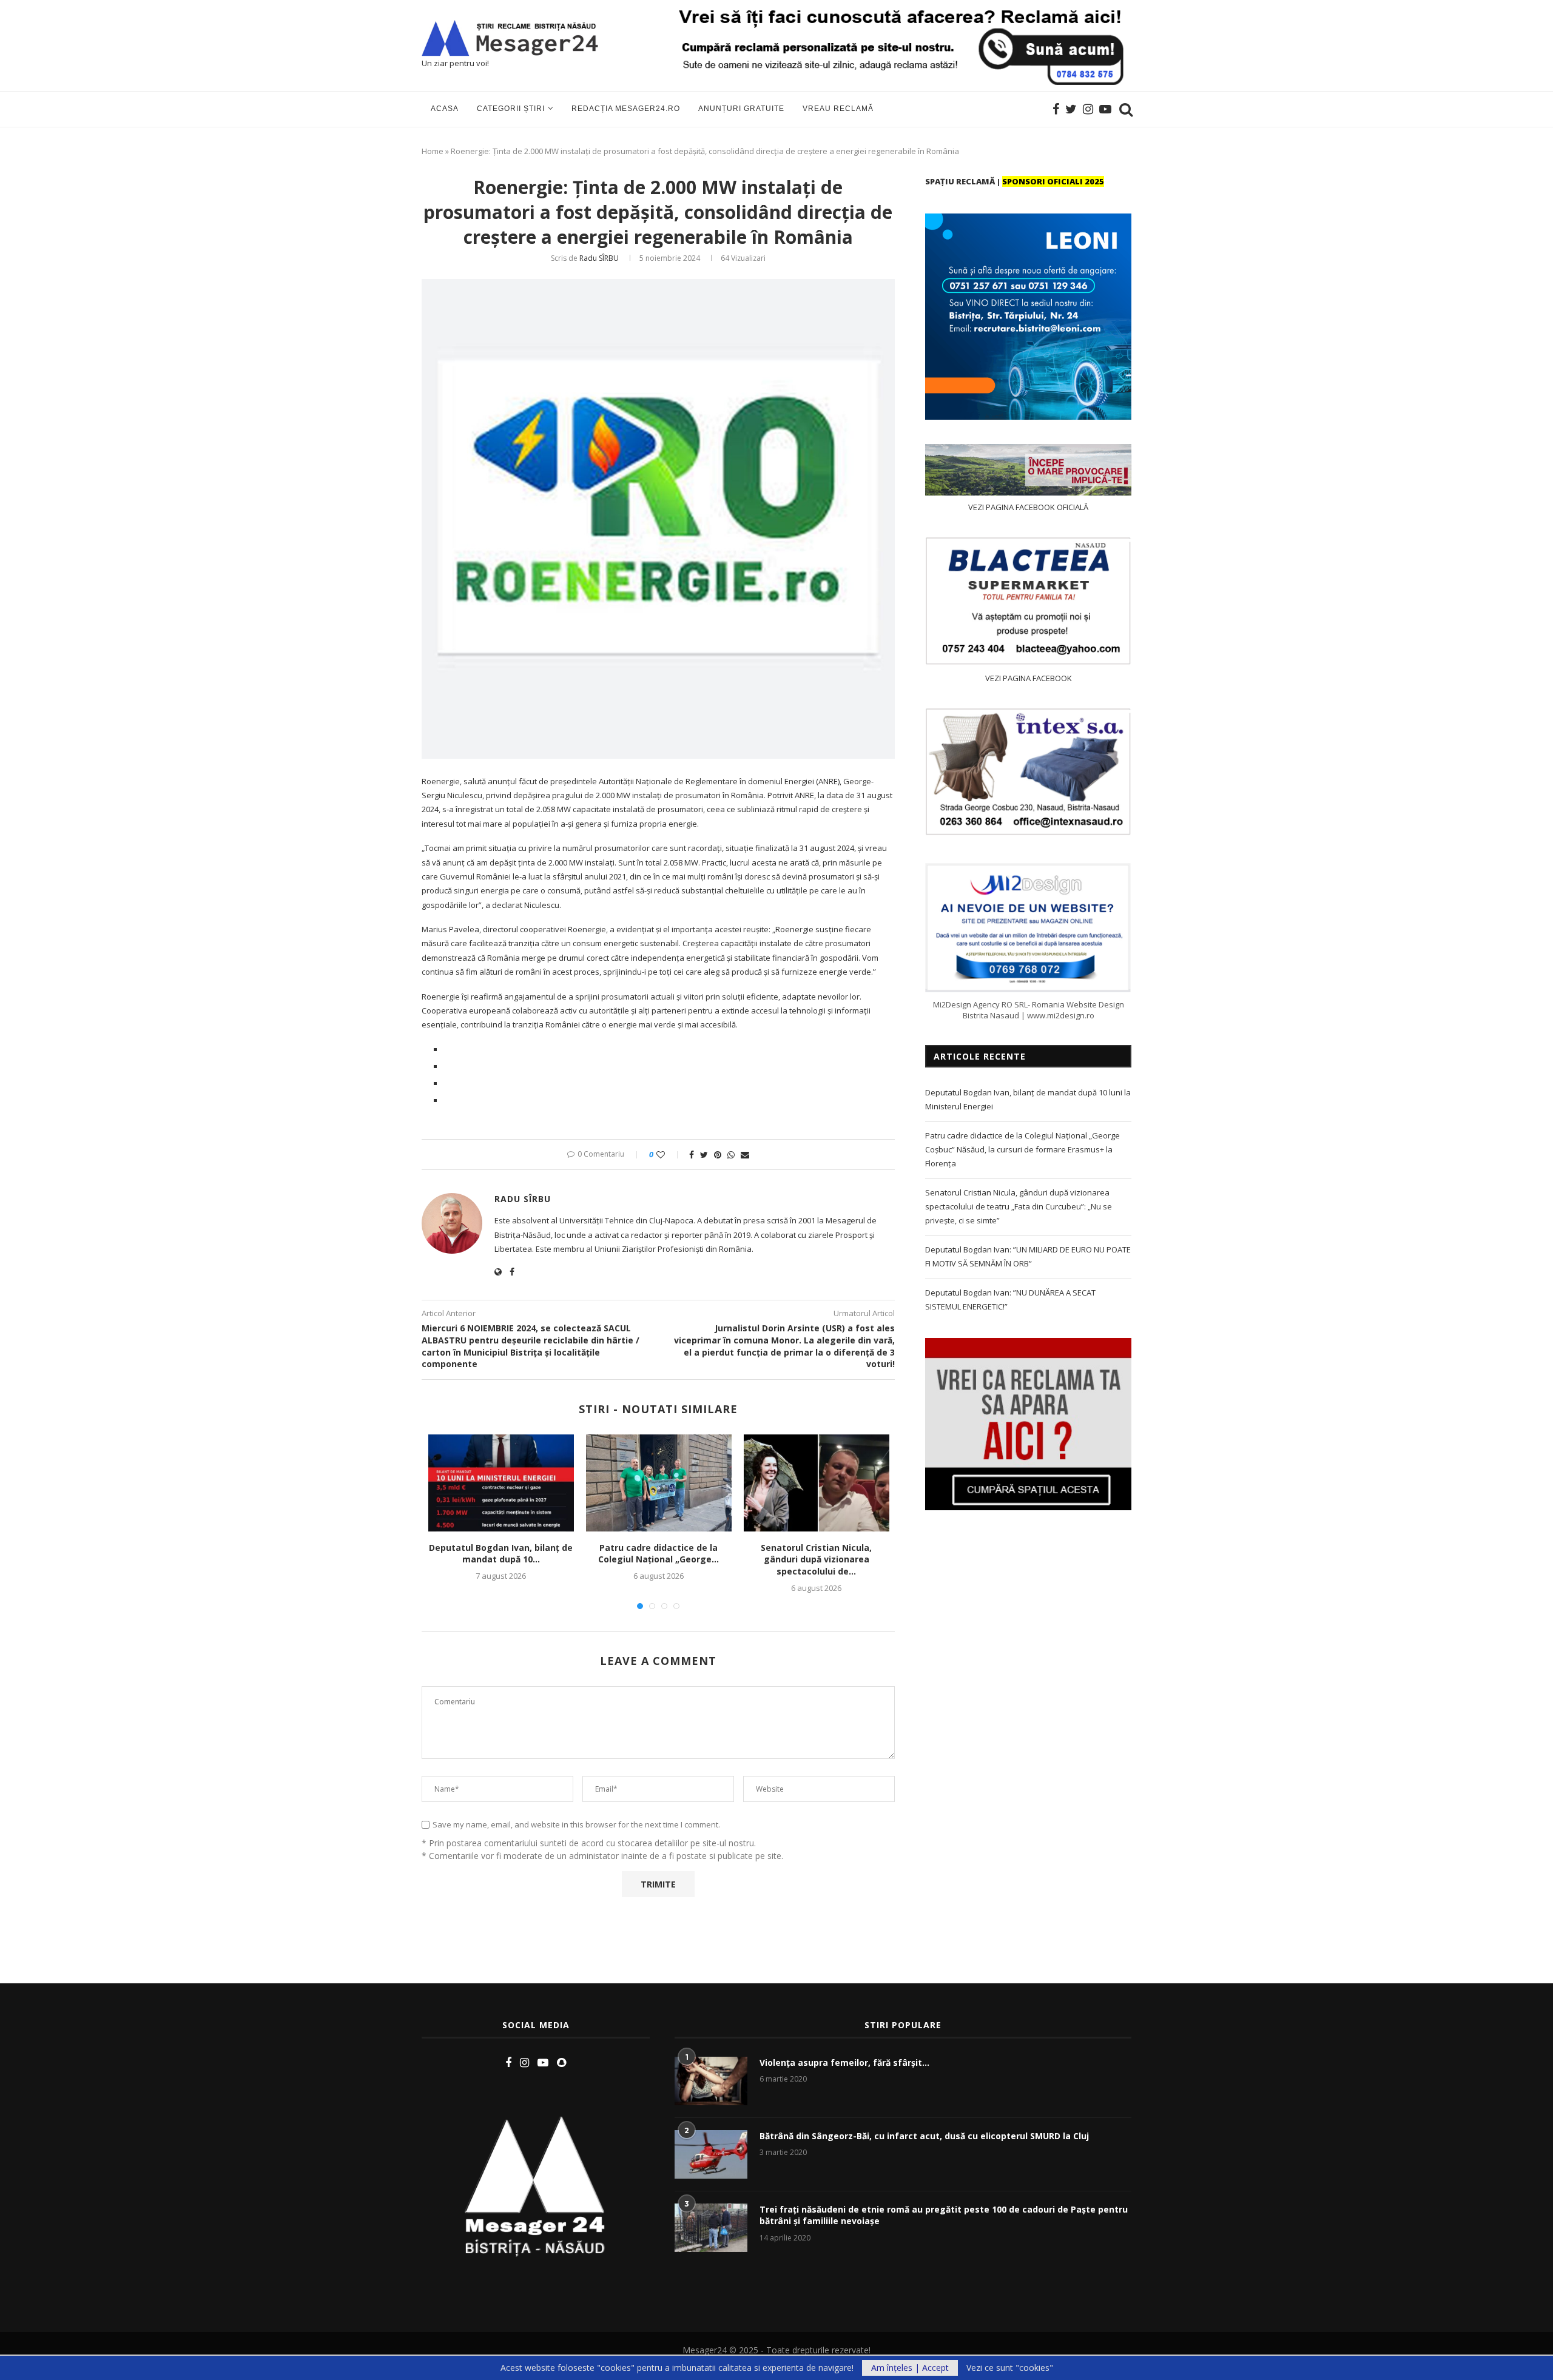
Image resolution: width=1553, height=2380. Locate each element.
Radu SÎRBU (599, 258)
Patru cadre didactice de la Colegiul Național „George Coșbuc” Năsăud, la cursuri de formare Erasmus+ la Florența (1022, 1150)
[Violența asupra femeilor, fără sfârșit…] (711, 2081)
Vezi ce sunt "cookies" (1010, 2368)
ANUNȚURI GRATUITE (741, 109)
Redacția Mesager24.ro (626, 109)
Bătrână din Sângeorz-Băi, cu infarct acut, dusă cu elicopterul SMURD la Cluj (924, 2136)
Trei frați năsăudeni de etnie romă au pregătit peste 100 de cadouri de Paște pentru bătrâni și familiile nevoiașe (944, 2215)
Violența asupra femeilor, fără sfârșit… (844, 2062)
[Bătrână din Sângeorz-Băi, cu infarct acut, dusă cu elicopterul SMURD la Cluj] (711, 2154)
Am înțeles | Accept (910, 2368)
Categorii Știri (511, 109)
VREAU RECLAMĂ (838, 109)
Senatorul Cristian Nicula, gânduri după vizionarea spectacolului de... (816, 1559)
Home (433, 151)
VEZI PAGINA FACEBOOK (1029, 678)
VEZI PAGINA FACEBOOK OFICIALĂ (1028, 507)
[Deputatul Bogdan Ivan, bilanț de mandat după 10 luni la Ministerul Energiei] (501, 1483)
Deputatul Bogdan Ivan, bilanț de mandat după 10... (501, 1554)
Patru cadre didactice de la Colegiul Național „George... (659, 1554)
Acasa (445, 109)
